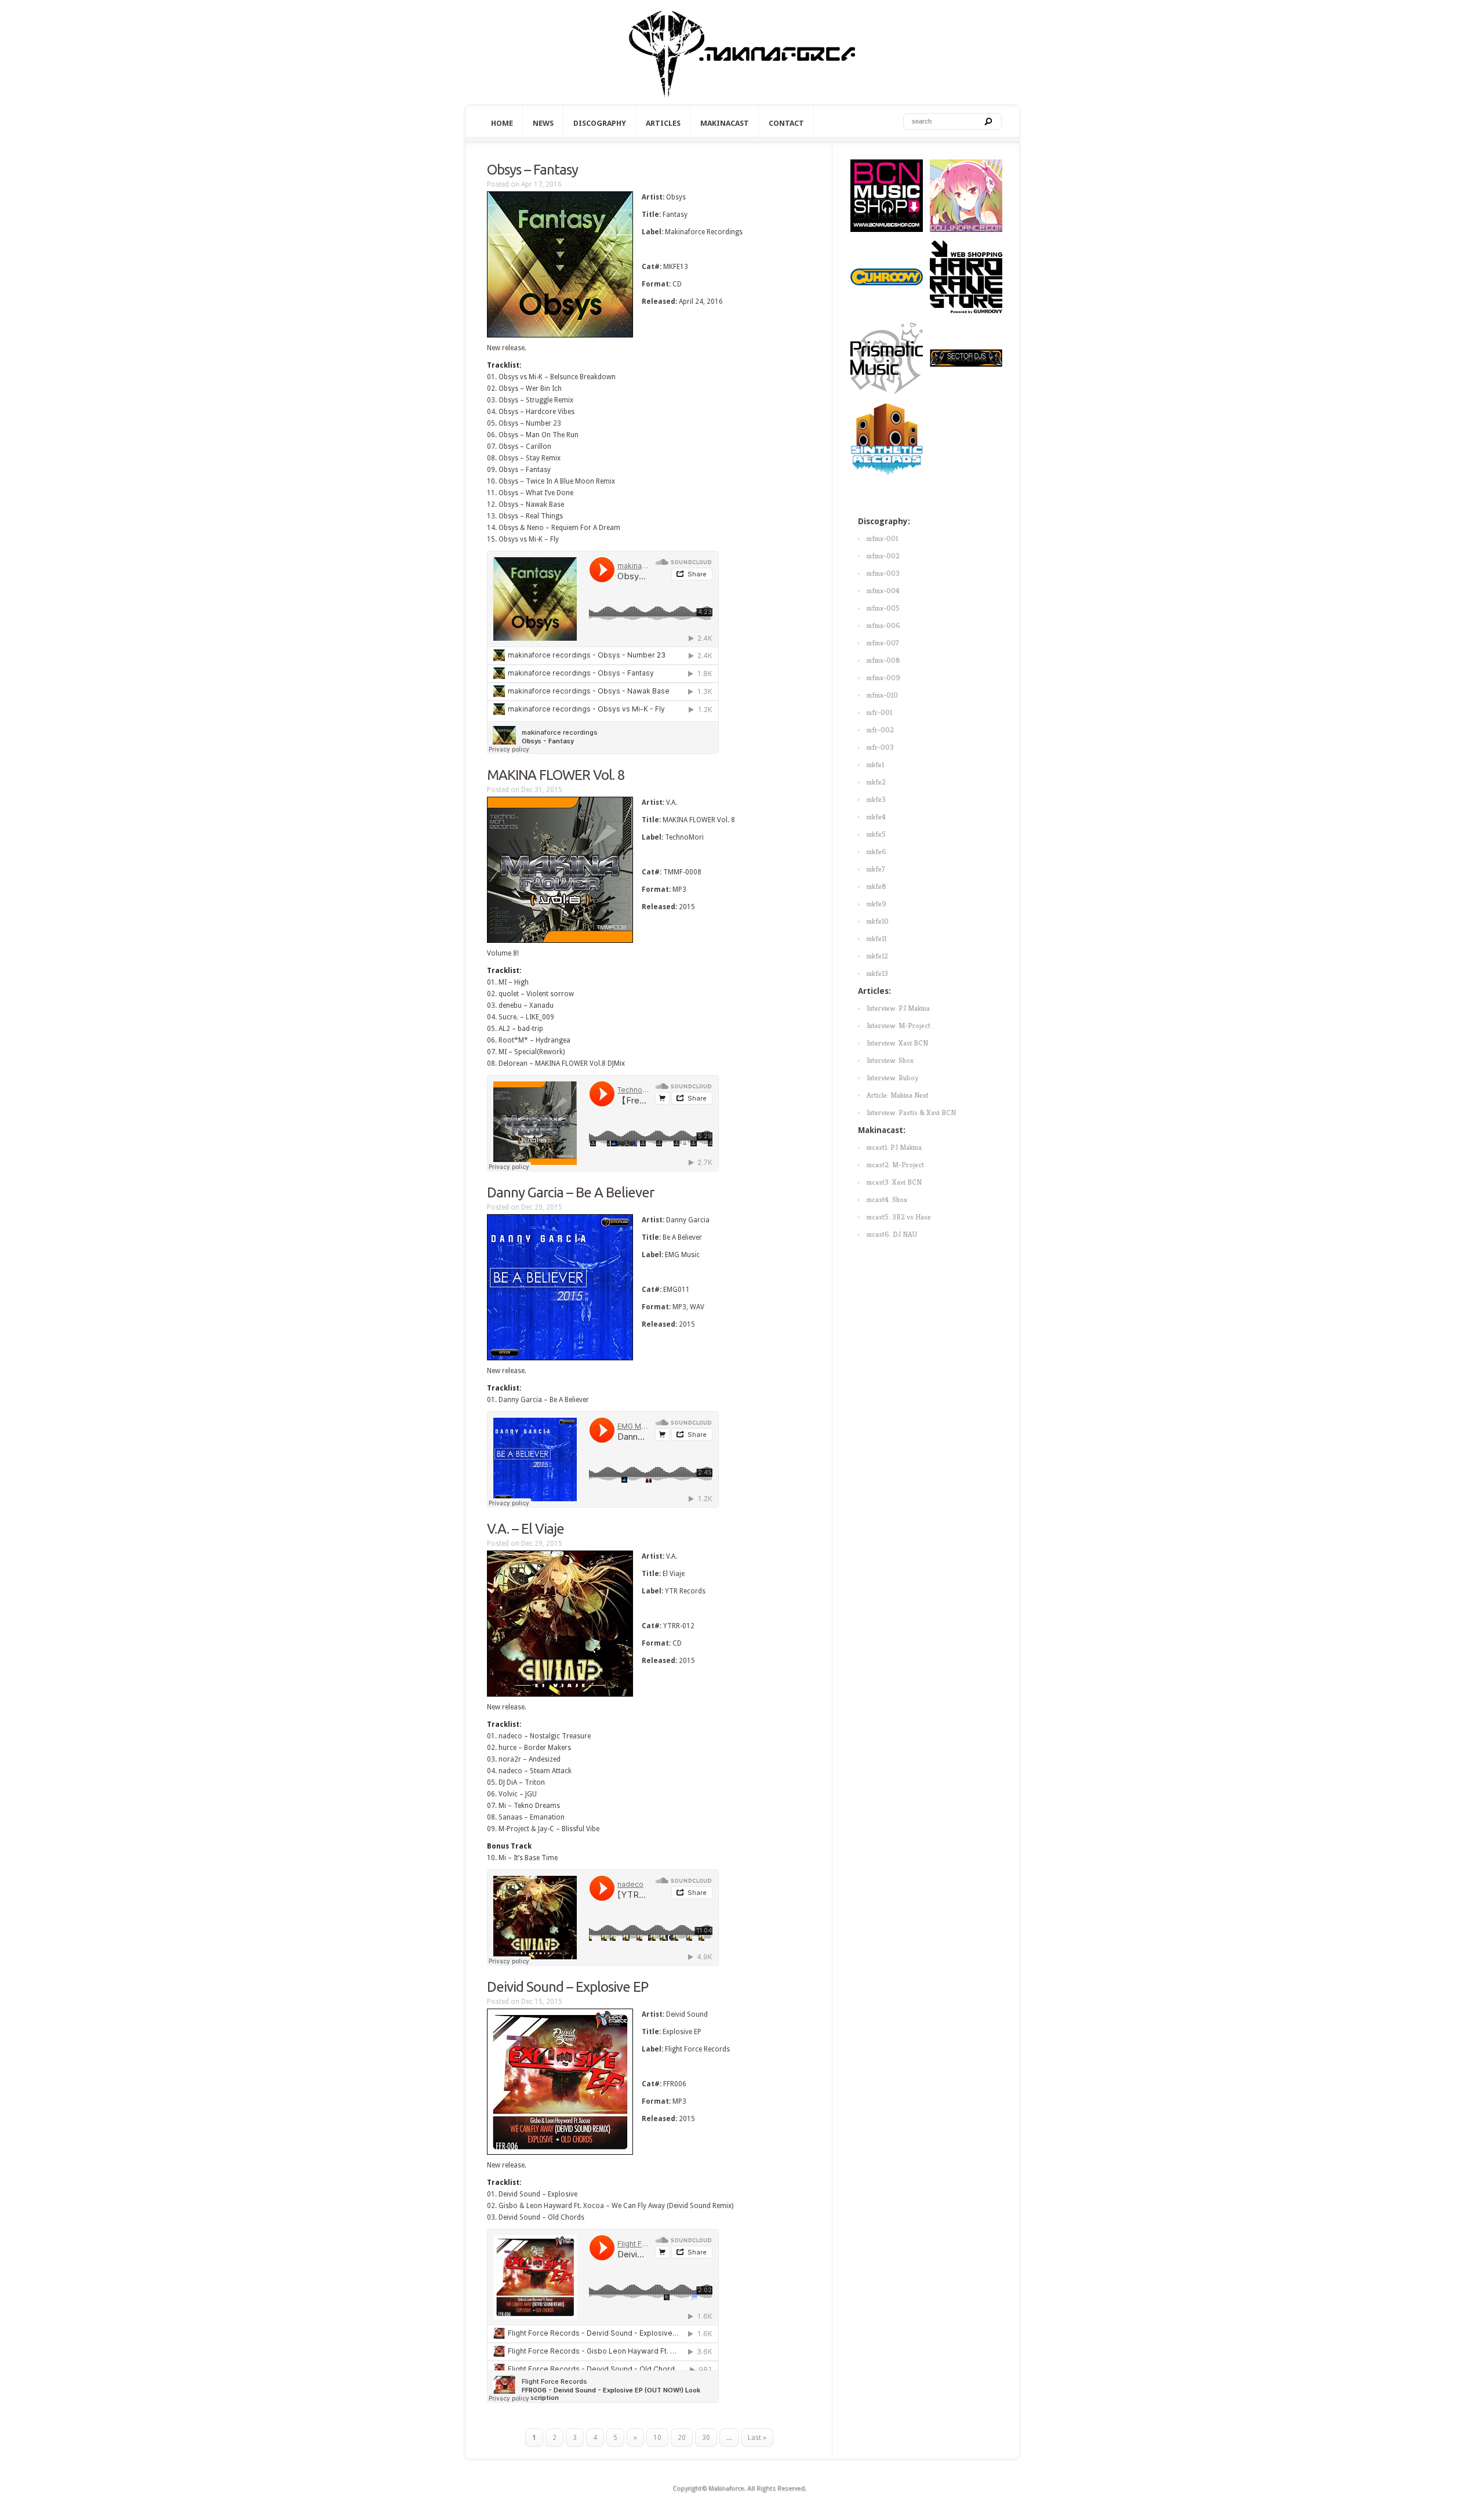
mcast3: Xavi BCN (894, 1182)
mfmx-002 (883, 556)
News (543, 123)
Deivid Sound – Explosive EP (568, 1987)
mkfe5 (876, 834)
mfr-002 (880, 730)
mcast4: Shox (887, 1199)
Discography (600, 123)
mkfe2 (876, 782)
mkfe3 (876, 799)
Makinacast (725, 123)
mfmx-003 (883, 573)
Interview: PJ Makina (898, 1008)
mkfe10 (878, 921)
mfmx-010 (882, 695)
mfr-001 (879, 712)
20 (682, 2438)
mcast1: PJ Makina (894, 1147)
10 (657, 2438)
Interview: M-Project (899, 1025)
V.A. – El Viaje (525, 1529)
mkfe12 (877, 956)
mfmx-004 (883, 591)
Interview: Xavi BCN (897, 1043)
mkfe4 (876, 817)
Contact (786, 123)
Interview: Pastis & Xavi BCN (911, 1112)
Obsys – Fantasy (532, 170)
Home (502, 123)
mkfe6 (876, 852)
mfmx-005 (883, 608)
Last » (757, 2438)
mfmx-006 (883, 625)
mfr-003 (880, 747)
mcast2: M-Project (895, 1165)
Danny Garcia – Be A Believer (570, 1192)
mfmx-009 (883, 678)
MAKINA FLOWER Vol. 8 (556, 775)
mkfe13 (877, 973)
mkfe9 (876, 904)
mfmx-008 (883, 660)
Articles (663, 123)
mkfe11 (876, 938)
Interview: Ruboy (892, 1078)
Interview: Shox (890, 1060)
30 (706, 2438)
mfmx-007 (883, 643)
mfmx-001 (882, 538)
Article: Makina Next (898, 1095)
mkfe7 (876, 869)
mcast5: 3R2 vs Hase (899, 1217)
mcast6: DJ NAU (892, 1234)
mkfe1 (875, 765)
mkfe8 (876, 886)
